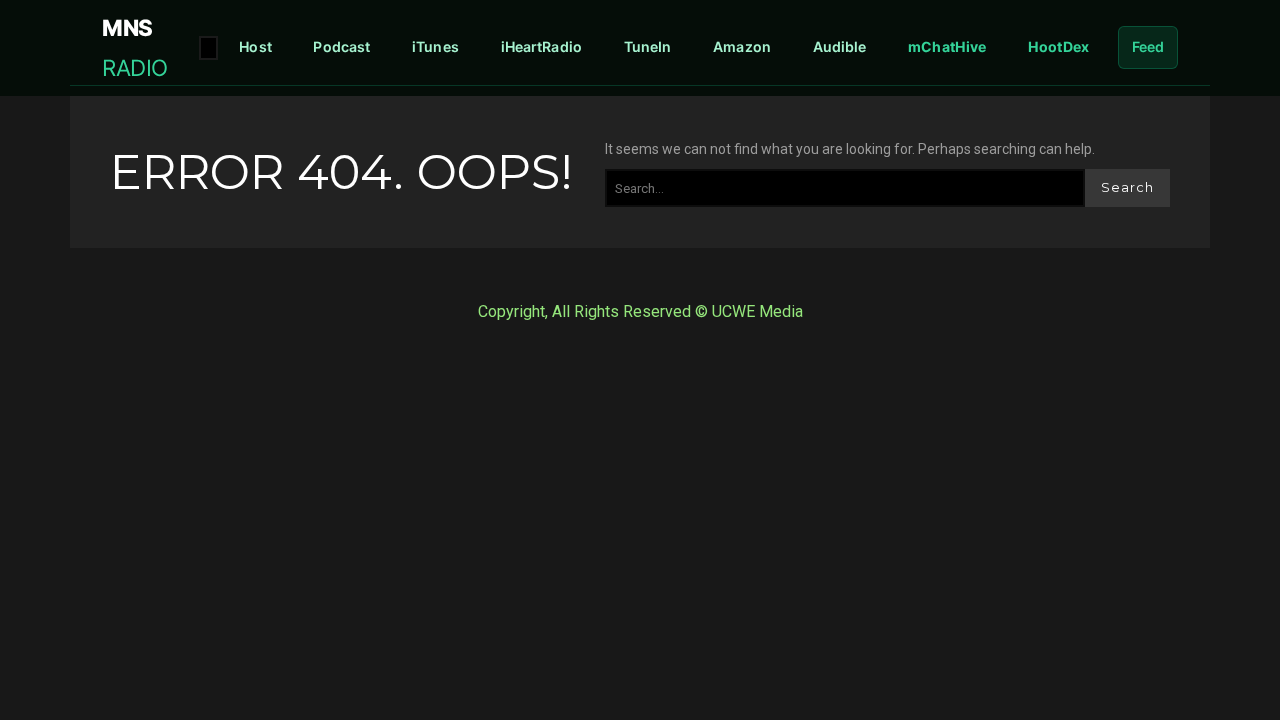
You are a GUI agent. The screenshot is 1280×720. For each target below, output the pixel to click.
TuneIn (648, 46)
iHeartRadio (542, 46)
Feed (1148, 46)
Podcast (341, 46)
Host (255, 46)
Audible (840, 46)
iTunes (435, 46)
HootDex (1058, 46)
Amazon (742, 46)
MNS (135, 47)
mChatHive (947, 46)
